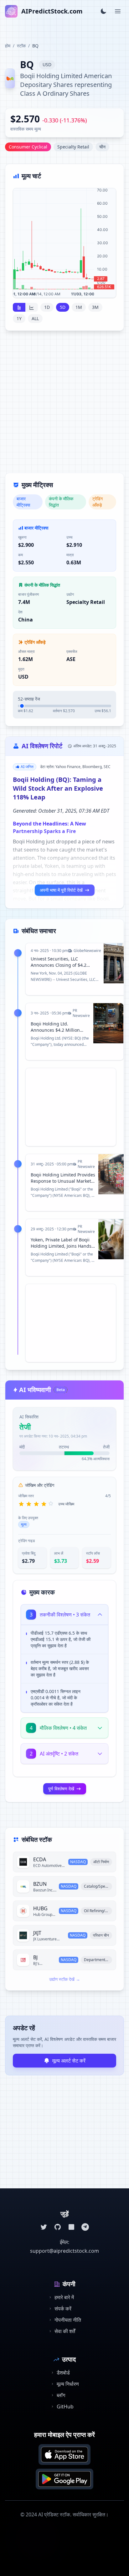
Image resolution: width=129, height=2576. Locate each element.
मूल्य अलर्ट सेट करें (69, 2061)
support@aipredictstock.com (64, 2251)
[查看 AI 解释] (99, 1634)
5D (63, 307)
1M (79, 307)
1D (47, 307)
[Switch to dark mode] (103, 11)
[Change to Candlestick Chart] (19, 307)
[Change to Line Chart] (32, 307)
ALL (35, 318)
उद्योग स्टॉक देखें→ (65, 1979)
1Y (19, 318)
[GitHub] (58, 2227)
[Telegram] (85, 2227)
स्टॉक (21, 46)
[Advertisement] (64, 406)
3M (95, 307)
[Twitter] (44, 2227)
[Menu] (118, 11)
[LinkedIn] (71, 2227)
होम (8, 46)
